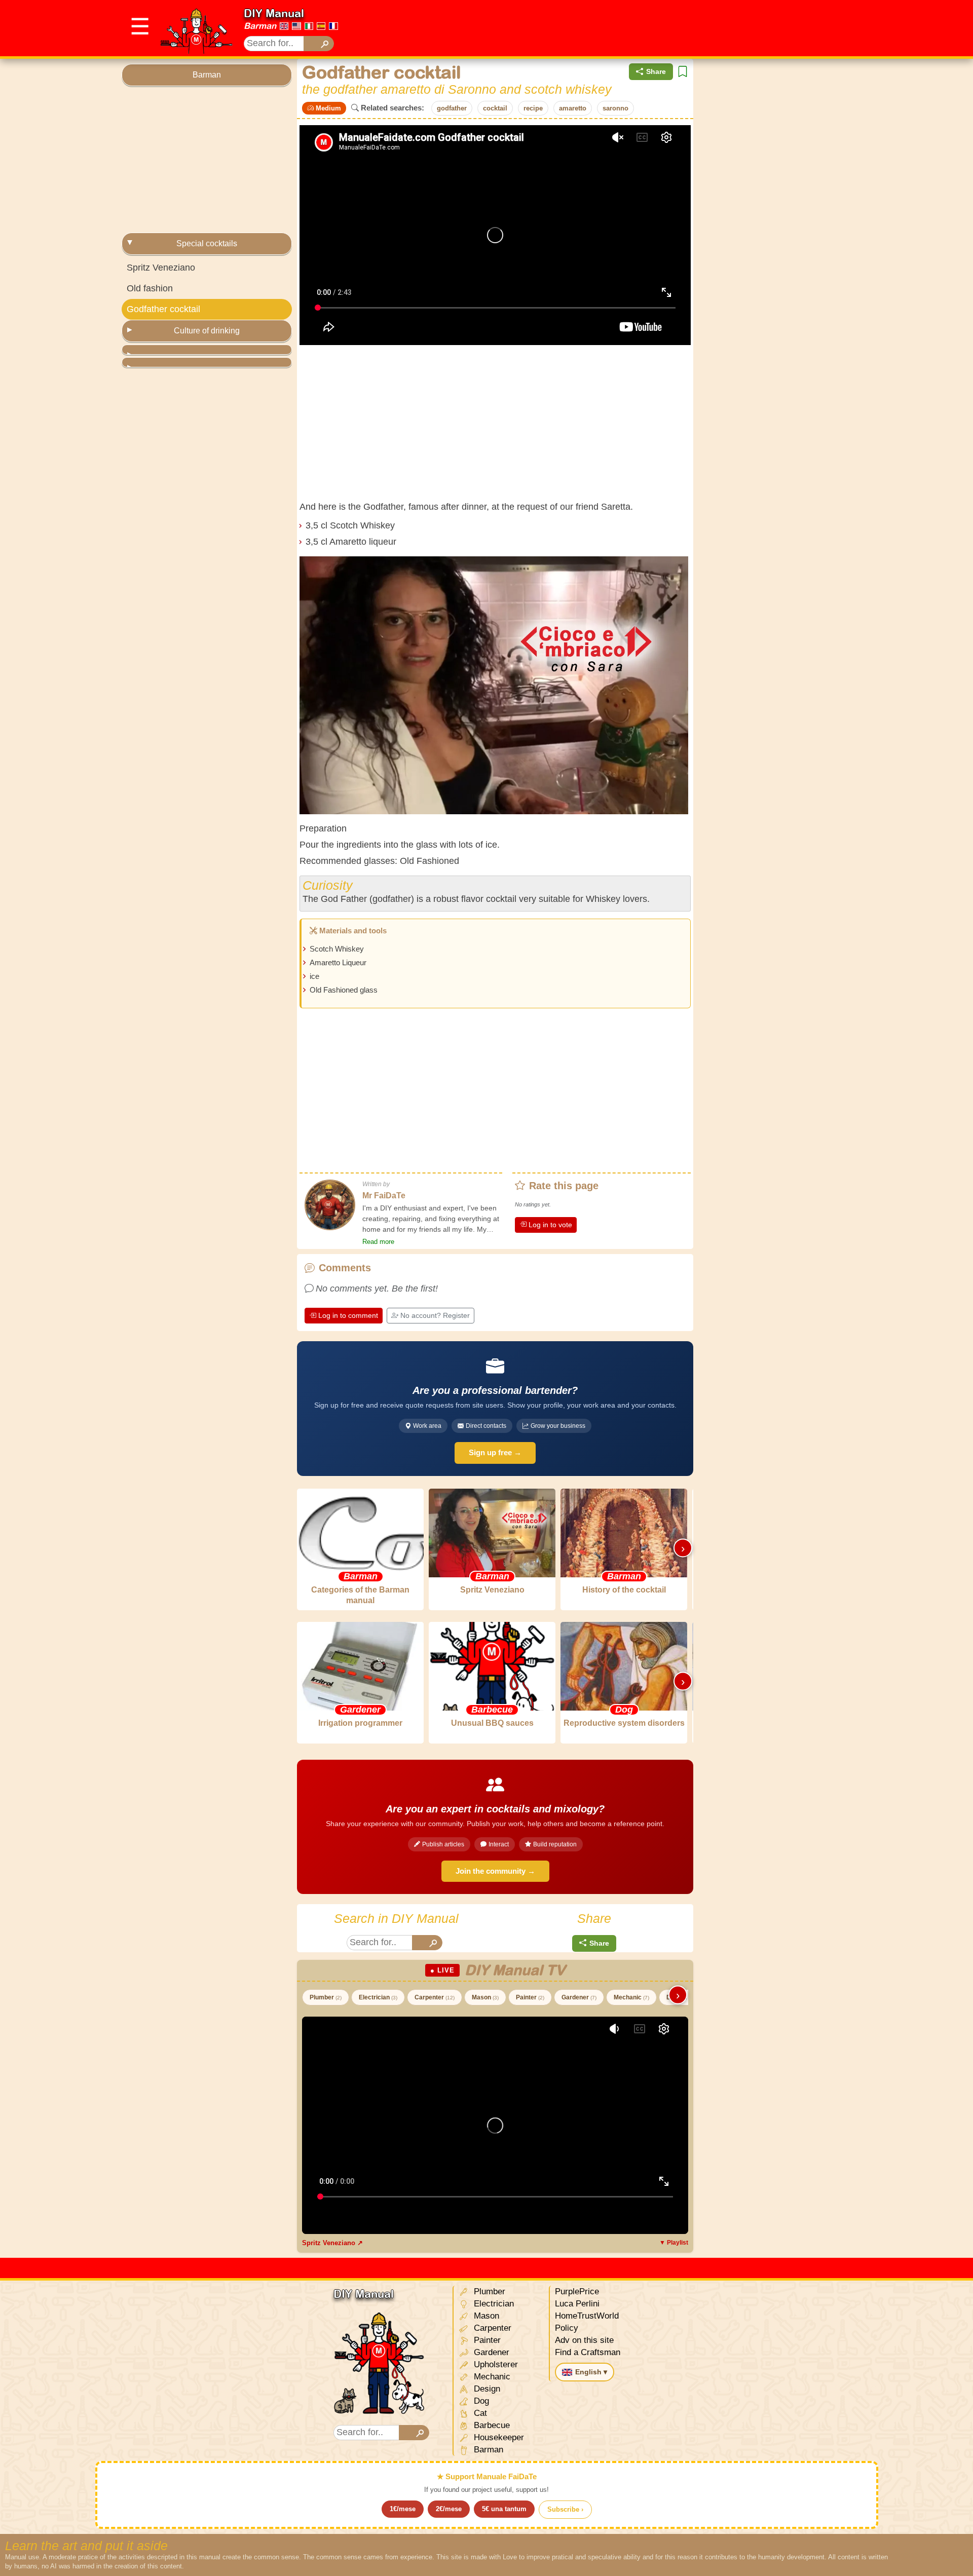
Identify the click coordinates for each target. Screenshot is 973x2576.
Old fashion (150, 288)
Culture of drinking (207, 331)
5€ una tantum (504, 2509)
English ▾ (591, 2372)
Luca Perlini (577, 2304)
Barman (260, 26)
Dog (480, 2401)
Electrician (378, 1997)
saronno (615, 108)
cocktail (495, 108)
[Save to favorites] (683, 72)
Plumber (326, 1997)
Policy (567, 2328)
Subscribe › (565, 2509)
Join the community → (495, 1871)
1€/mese (403, 2509)
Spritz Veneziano (161, 268)
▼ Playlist (674, 2243)
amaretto (573, 108)
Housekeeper (498, 2437)
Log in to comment (348, 1315)
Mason (485, 1997)
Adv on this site (584, 2340)
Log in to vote (550, 1225)
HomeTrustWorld (587, 2316)
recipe (533, 108)
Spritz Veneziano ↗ (332, 2243)
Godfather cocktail (163, 309)
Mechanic (631, 1997)
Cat (479, 2413)
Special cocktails (207, 243)
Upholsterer (495, 2364)
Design (486, 2389)
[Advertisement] (667, 28)
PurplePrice (577, 2291)
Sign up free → (495, 1452)
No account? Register (435, 1315)
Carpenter (435, 1997)
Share (656, 71)
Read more (378, 1242)
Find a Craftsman (588, 2352)
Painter (530, 1997)
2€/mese (449, 2509)
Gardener (579, 1997)
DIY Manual (274, 13)
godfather (452, 108)
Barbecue (491, 2425)
